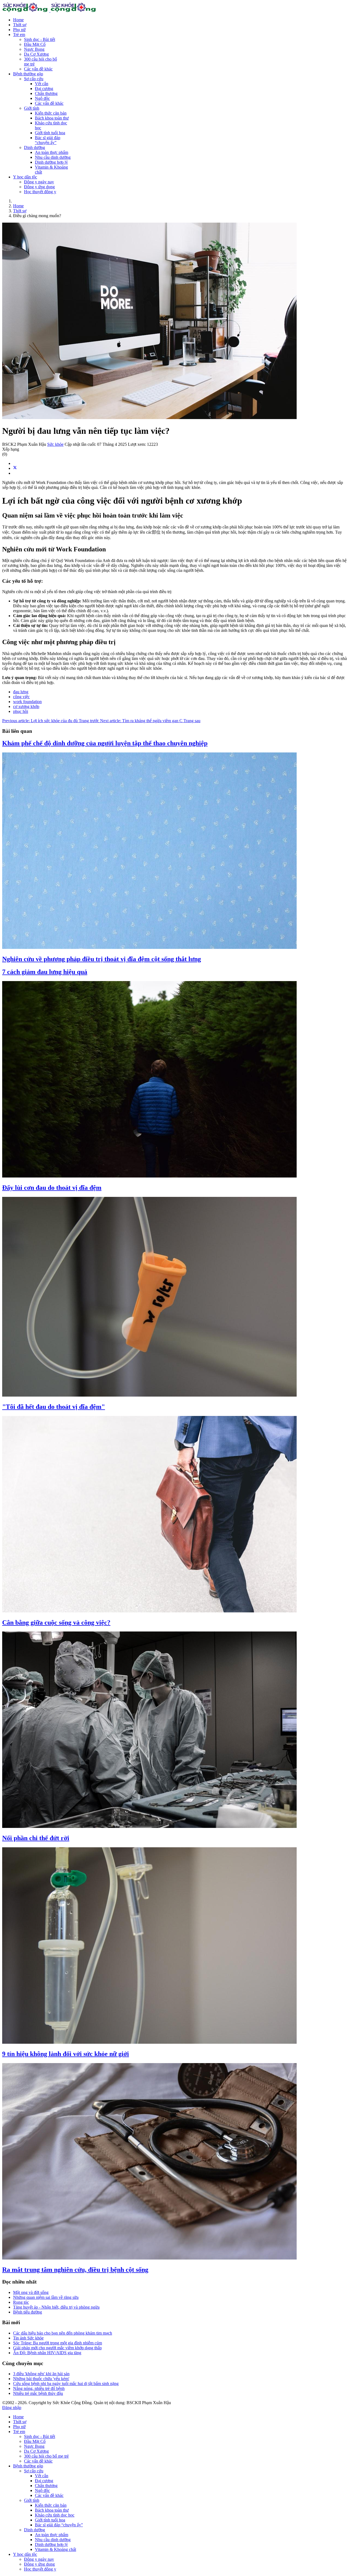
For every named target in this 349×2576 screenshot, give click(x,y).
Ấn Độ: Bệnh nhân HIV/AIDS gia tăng (47, 2353)
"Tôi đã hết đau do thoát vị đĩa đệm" (54, 1407)
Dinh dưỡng (34, 147)
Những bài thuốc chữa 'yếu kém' (41, 2379)
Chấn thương (46, 93)
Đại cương (44, 89)
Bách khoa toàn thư (52, 118)
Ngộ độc (42, 98)
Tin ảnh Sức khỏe (28, 2338)
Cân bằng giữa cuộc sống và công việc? (56, 1622)
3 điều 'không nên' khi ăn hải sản (41, 2374)
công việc (21, 697)
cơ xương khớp (26, 706)
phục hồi (21, 711)
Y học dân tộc (25, 177)
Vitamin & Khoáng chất (55, 2549)
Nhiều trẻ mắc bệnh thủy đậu (38, 2393)
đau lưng (21, 692)
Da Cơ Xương (36, 54)
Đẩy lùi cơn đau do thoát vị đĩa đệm (52, 1188)
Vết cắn (42, 84)
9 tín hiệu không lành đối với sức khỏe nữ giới (66, 2054)
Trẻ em (19, 35)
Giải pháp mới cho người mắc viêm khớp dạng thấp (57, 2348)
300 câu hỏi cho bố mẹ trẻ (46, 2456)
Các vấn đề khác (38, 69)
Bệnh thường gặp (28, 74)
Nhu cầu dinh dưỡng (53, 157)
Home (18, 20)
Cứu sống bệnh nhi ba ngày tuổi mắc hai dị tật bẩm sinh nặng (66, 2384)
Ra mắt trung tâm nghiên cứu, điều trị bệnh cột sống (75, 2270)
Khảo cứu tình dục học (55, 2515)
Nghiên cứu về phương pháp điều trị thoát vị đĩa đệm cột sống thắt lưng (102, 959)
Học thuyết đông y (40, 192)
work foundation (27, 702)
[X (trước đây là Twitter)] (15, 468)
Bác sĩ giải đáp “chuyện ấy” (48, 140)
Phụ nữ (19, 30)
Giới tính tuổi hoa (50, 133)
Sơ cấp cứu (34, 79)
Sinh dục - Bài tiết (40, 39)
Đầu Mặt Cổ (35, 44)
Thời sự (20, 25)
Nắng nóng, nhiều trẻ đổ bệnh (39, 2388)
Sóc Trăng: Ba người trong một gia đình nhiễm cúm (58, 2343)
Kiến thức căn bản (51, 113)
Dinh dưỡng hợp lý (51, 162)
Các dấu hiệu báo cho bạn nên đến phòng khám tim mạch (63, 2333)
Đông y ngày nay (39, 182)
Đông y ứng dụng (39, 187)
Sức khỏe (55, 444)
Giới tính (32, 108)
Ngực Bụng (34, 49)
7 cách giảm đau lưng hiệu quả (45, 972)
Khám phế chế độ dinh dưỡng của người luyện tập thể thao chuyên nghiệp (105, 743)
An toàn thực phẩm (52, 152)
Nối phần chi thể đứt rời (36, 1838)
